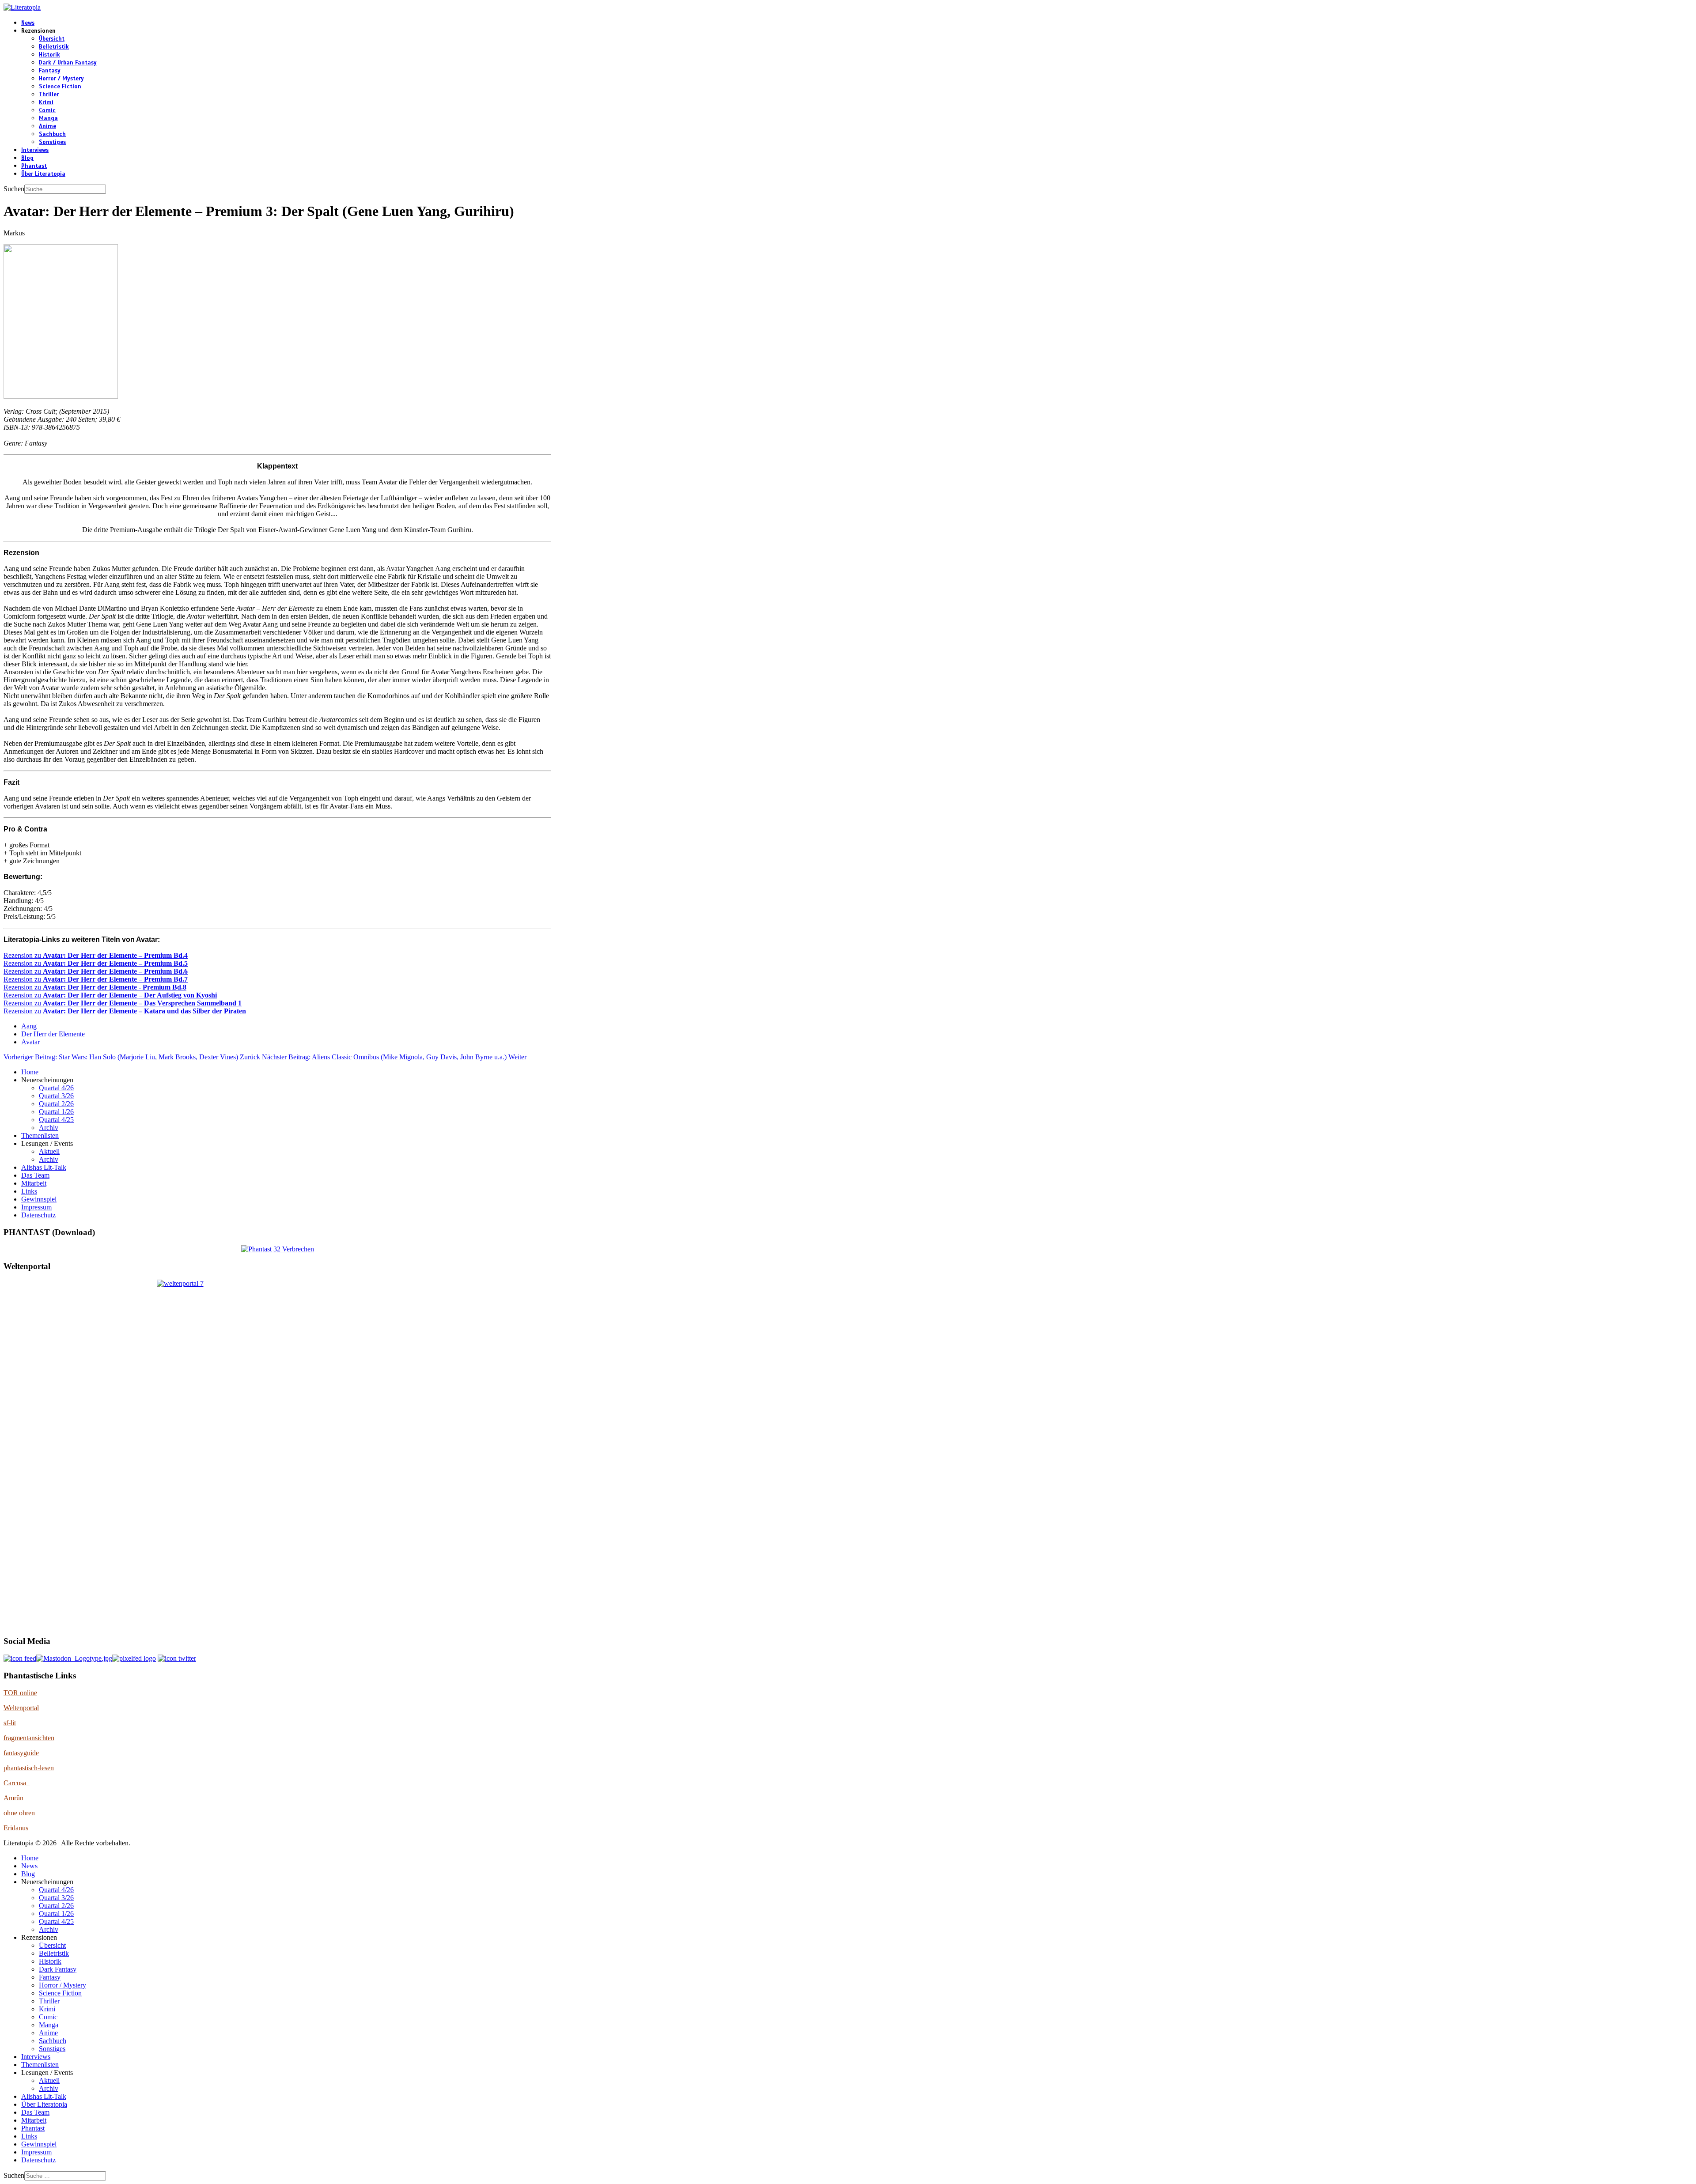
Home (30, 1072)
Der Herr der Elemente (53, 1034)
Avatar (30, 1042)
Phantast (34, 166)
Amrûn (13, 1798)
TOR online (20, 1693)
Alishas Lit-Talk (44, 1167)
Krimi (46, 102)
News (28, 23)
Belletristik (54, 47)
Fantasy (50, 71)
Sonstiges (52, 142)
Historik (49, 55)
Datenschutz (38, 1215)
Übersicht (52, 39)
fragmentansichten (29, 1738)
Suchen (14, 189)
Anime (47, 126)
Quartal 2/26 (56, 1104)
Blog (27, 158)
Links (29, 1191)
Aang (29, 1026)
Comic (47, 110)
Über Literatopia (43, 174)
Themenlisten (40, 1135)
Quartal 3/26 (56, 1096)
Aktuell (49, 1151)
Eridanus (16, 1828)
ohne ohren (19, 1813)
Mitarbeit (34, 1183)
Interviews (35, 150)
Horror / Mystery (61, 79)
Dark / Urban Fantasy (68, 63)
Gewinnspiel (39, 1199)
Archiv (49, 1128)
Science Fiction (60, 87)
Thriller (49, 94)
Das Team (35, 1175)
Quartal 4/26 (56, 1088)
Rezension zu (96, 955)
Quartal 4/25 (56, 1120)
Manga (48, 118)
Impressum (36, 1207)
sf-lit (10, 1723)
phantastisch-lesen (29, 1768)
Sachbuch (52, 134)
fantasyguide (21, 1753)
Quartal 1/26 (56, 1112)
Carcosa (17, 1783)
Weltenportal (21, 1708)
